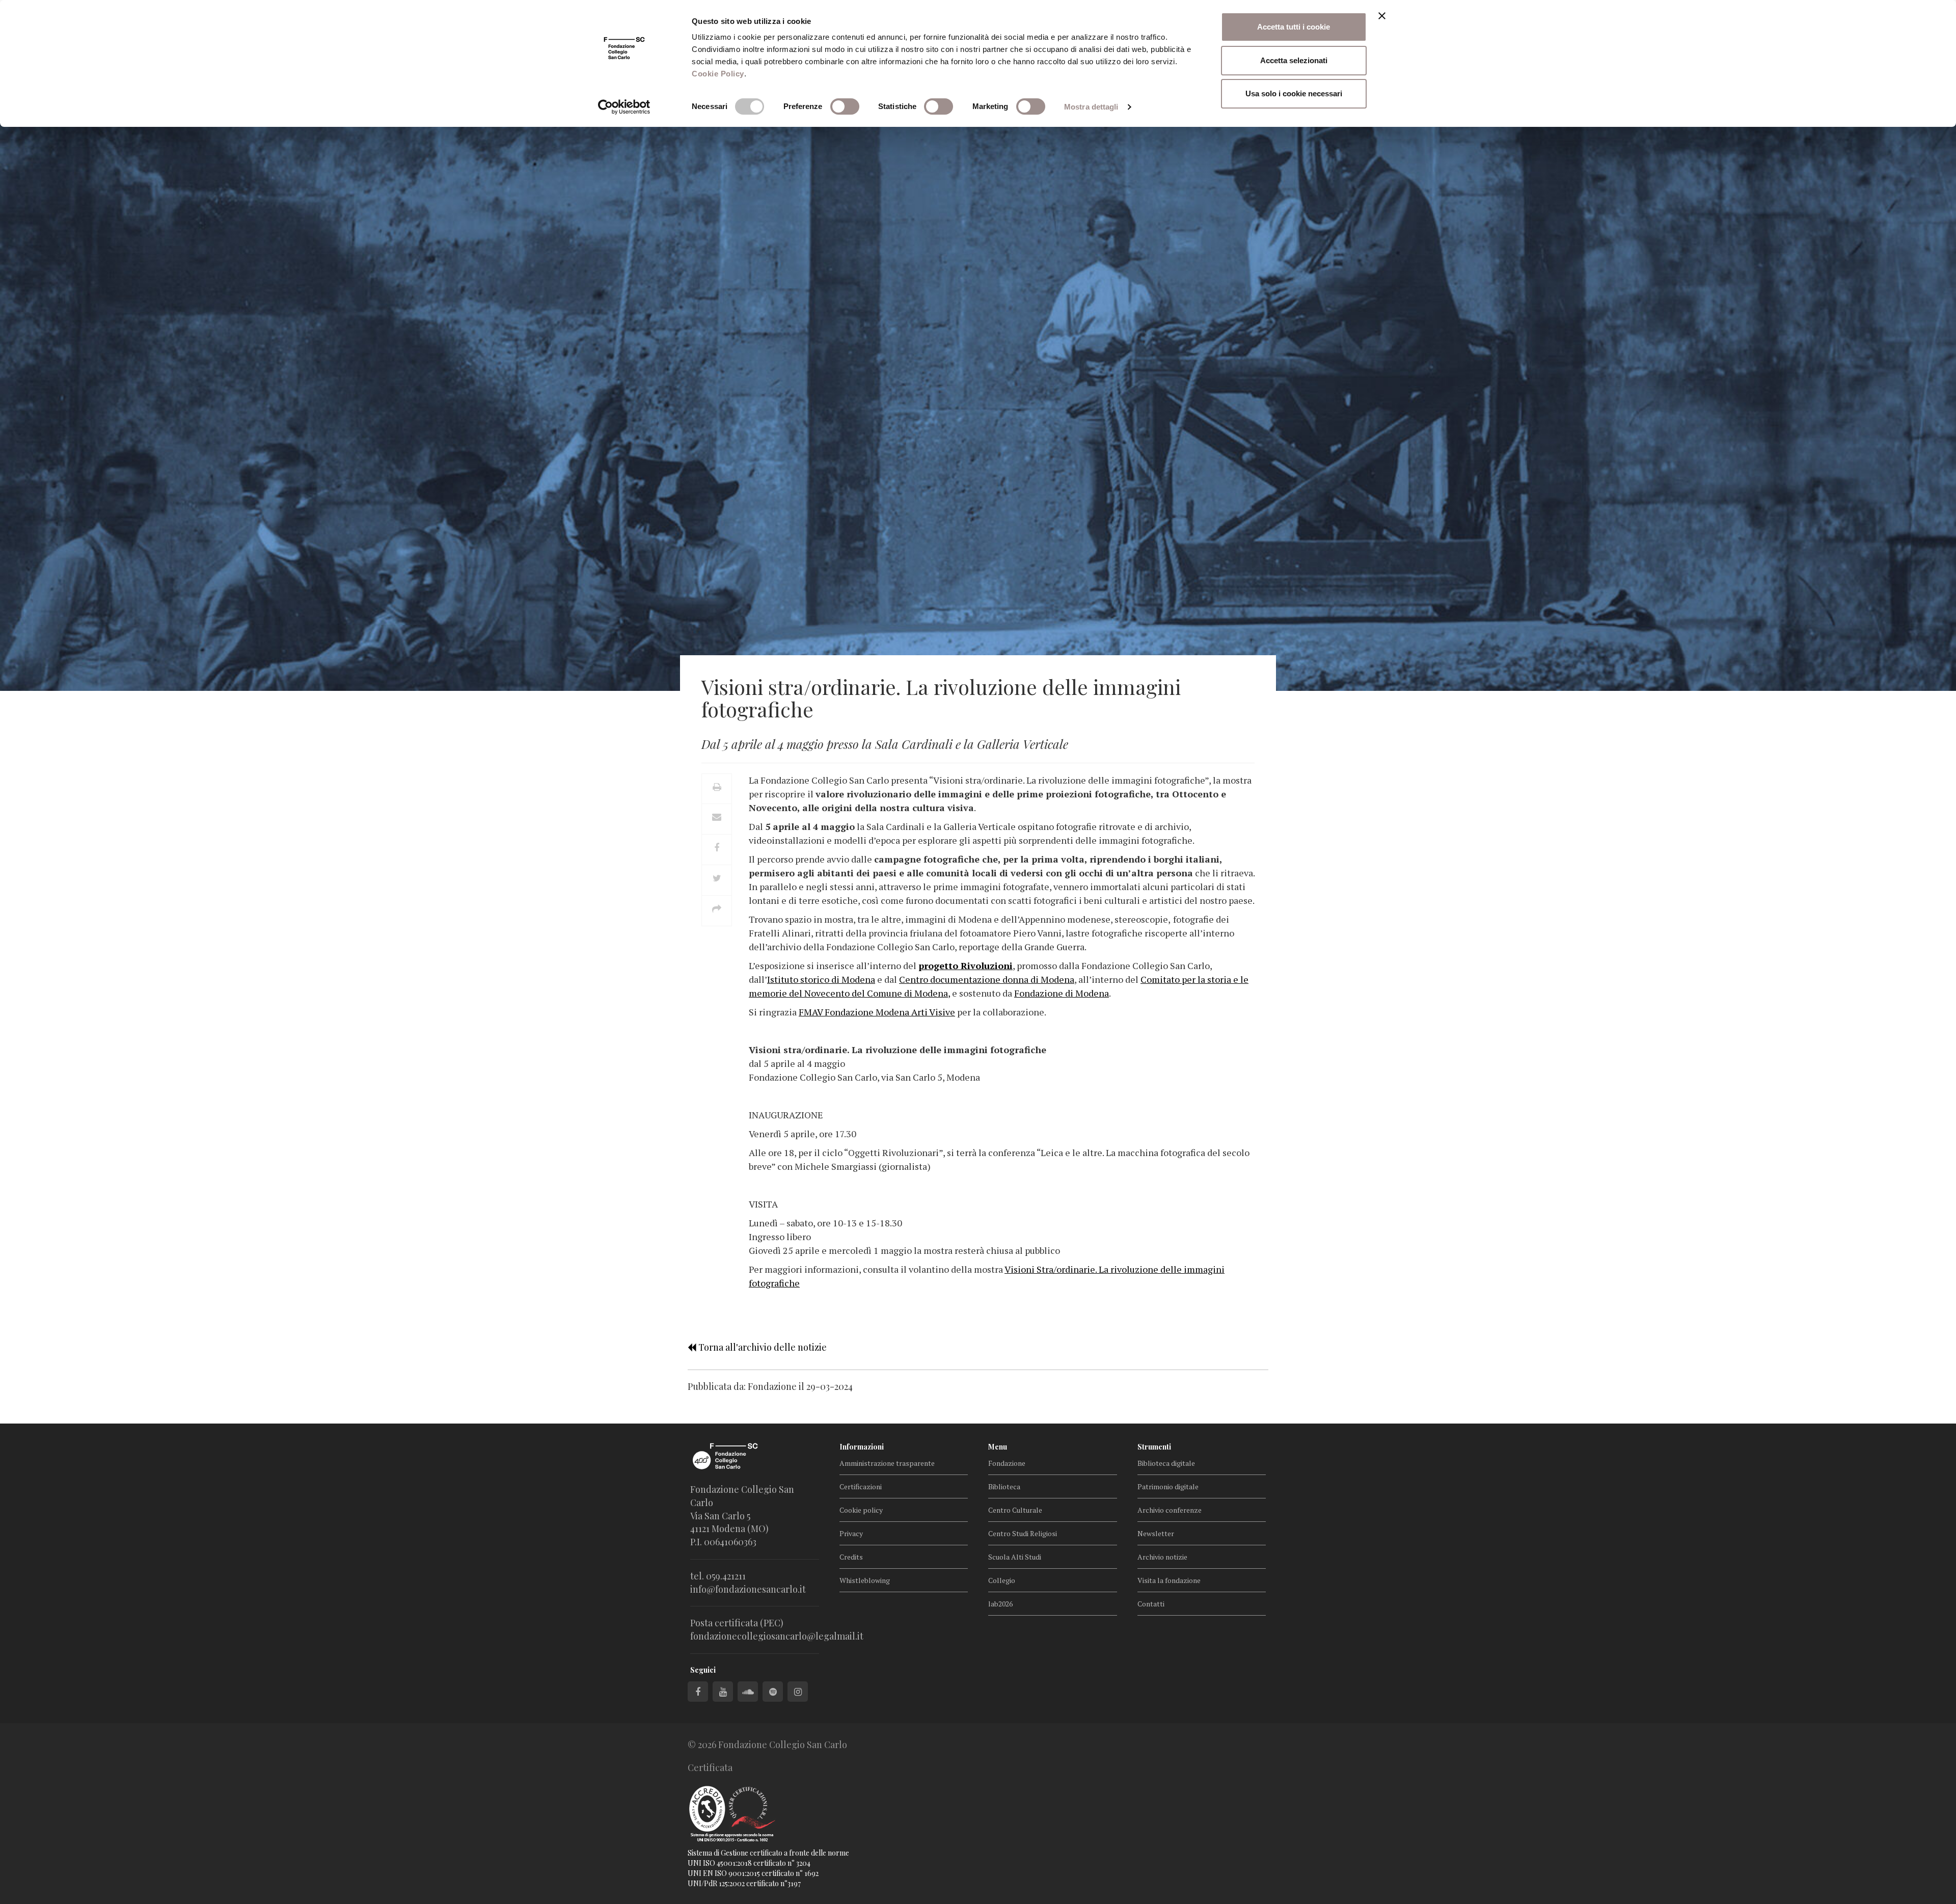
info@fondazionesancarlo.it (748, 1589)
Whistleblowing (865, 1580)
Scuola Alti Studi (1015, 1557)
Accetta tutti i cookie (1294, 27)
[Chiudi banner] (1382, 16)
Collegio (1002, 1580)
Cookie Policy (718, 74)
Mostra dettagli (1091, 107)
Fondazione (1007, 1463)
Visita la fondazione (1169, 1580)
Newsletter (1156, 1533)
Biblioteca (1004, 1486)
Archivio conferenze (1170, 1510)
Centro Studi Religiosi (1023, 1533)
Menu (998, 1447)
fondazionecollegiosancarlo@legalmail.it (777, 1636)
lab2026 (1000, 1604)
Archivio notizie (1162, 1557)
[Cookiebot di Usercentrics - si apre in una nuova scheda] (624, 107)
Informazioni (862, 1447)
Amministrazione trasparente (887, 1463)
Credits (851, 1557)
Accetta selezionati (1294, 60)
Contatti (1151, 1604)
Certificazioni (861, 1486)
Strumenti (1154, 1447)
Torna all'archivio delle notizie (762, 1347)
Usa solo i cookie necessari (1294, 93)
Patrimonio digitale (1168, 1486)
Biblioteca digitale (1166, 1463)
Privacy (851, 1533)
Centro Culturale (1015, 1510)
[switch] (845, 106)
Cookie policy (861, 1510)
